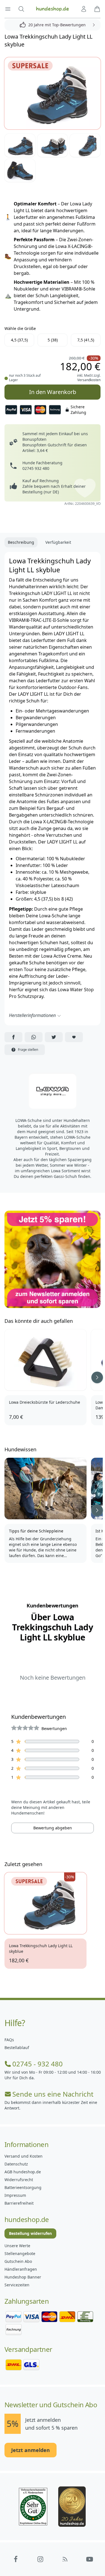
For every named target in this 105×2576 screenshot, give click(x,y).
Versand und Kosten (24, 2156)
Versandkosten (89, 380)
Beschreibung (21, 542)
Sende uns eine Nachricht (53, 2094)
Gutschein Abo (18, 2261)
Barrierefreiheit (19, 2203)
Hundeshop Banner (23, 2277)
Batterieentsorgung (23, 2187)
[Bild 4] (85, 145)
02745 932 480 (36, 468)
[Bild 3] (53, 145)
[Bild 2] (20, 145)
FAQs (9, 2040)
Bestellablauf (17, 2048)
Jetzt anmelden (31, 2450)
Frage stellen (28, 1050)
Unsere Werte (17, 2246)
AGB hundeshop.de (23, 2172)
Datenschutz (16, 2164)
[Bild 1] (53, 93)
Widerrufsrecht (19, 2180)
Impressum (15, 2195)
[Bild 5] (20, 170)
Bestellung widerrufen (30, 2233)
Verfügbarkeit (58, 542)
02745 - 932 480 (38, 2064)
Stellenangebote (20, 2253)
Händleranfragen (21, 2269)
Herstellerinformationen (32, 1015)
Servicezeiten (17, 2285)
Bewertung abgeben (53, 1828)
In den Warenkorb (53, 390)
